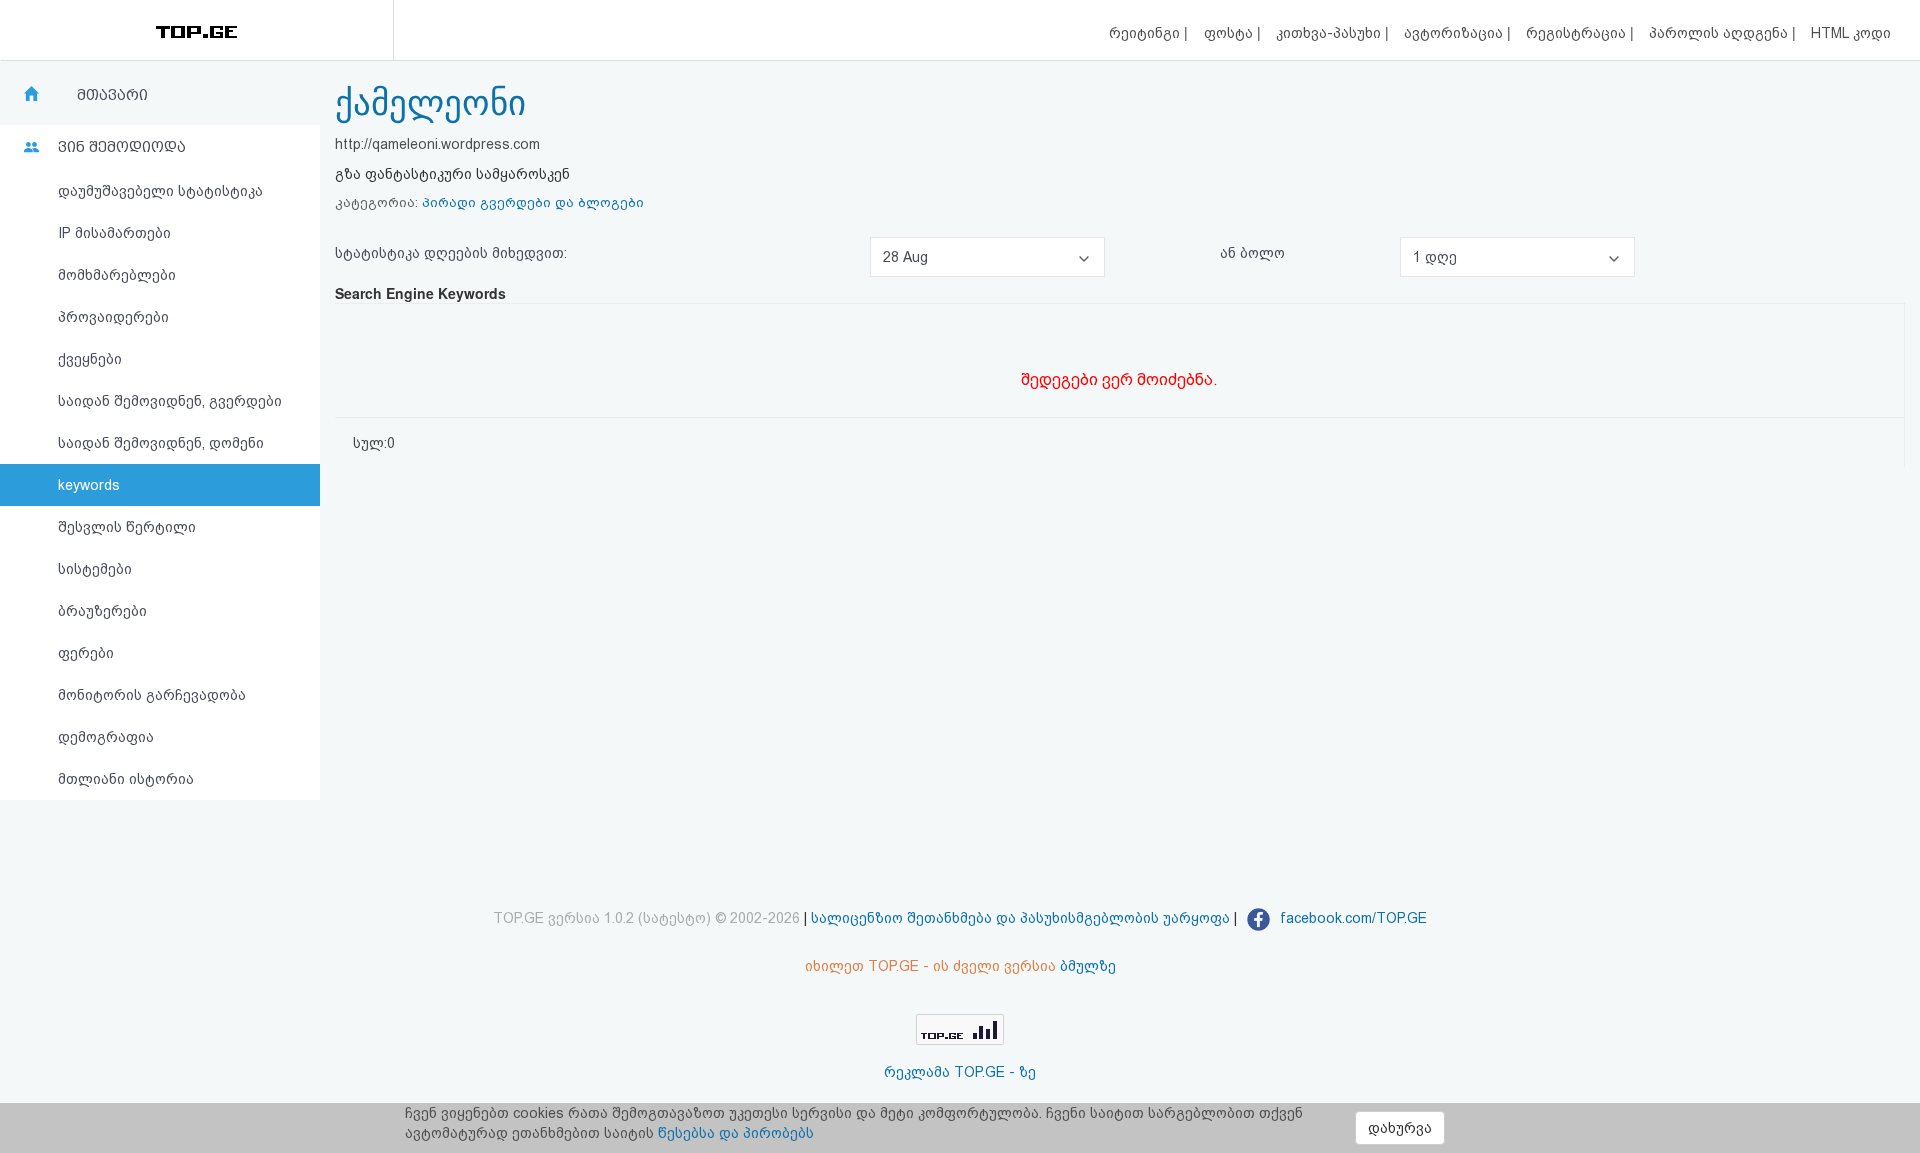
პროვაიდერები (113, 317)
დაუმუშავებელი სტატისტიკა (160, 191)
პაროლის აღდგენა (1720, 33)
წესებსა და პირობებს (736, 1133)
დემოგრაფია (106, 737)
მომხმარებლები (117, 275)
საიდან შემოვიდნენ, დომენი (161, 443)
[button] (987, 257)
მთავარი (112, 95)
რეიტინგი (1146, 33)
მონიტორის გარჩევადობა (152, 695)
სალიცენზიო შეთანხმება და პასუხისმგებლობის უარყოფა (1020, 918)
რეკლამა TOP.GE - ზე (960, 1072)
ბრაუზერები (102, 611)
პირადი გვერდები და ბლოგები (533, 202)
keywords (89, 485)
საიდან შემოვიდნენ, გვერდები (170, 401)
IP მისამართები (114, 233)
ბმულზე (1088, 966)
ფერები (86, 653)
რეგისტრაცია (1578, 33)
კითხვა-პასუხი (1330, 33)
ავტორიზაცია (1455, 33)
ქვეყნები (90, 359)
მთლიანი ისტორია (126, 779)
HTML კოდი (1851, 33)
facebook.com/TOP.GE (1351, 918)
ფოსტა (1230, 33)
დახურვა (1400, 1128)
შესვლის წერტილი (127, 527)
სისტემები (95, 569)
